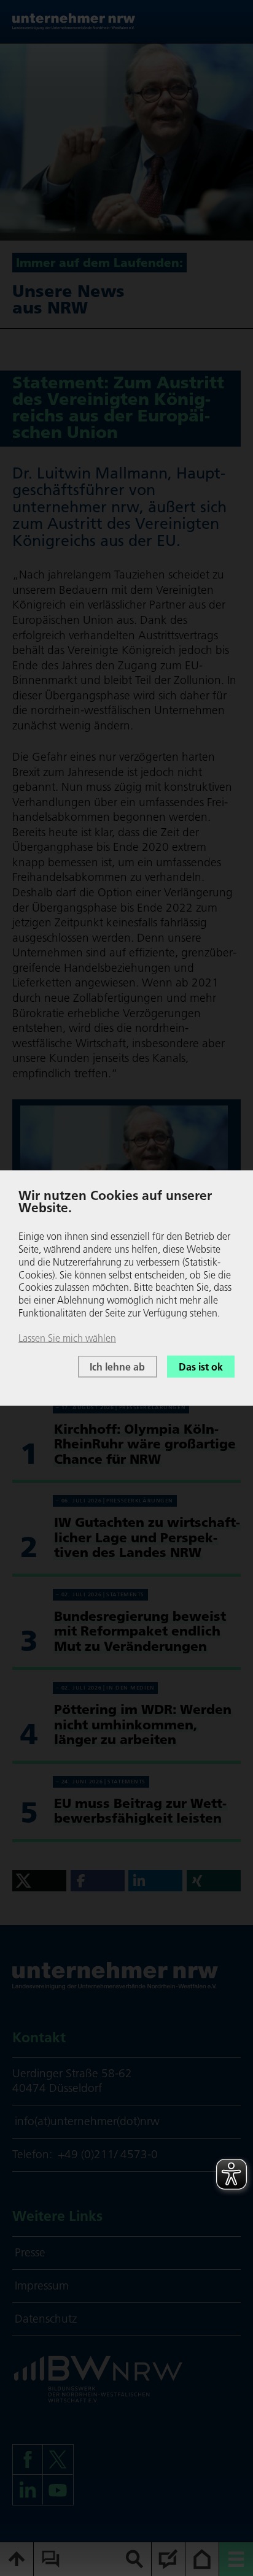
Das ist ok (201, 1366)
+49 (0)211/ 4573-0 (108, 2154)
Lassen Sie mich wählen (67, 1337)
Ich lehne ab (117, 1366)
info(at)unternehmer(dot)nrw (87, 2121)
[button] (39, 1881)
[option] (126, 142)
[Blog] (169, 2559)
